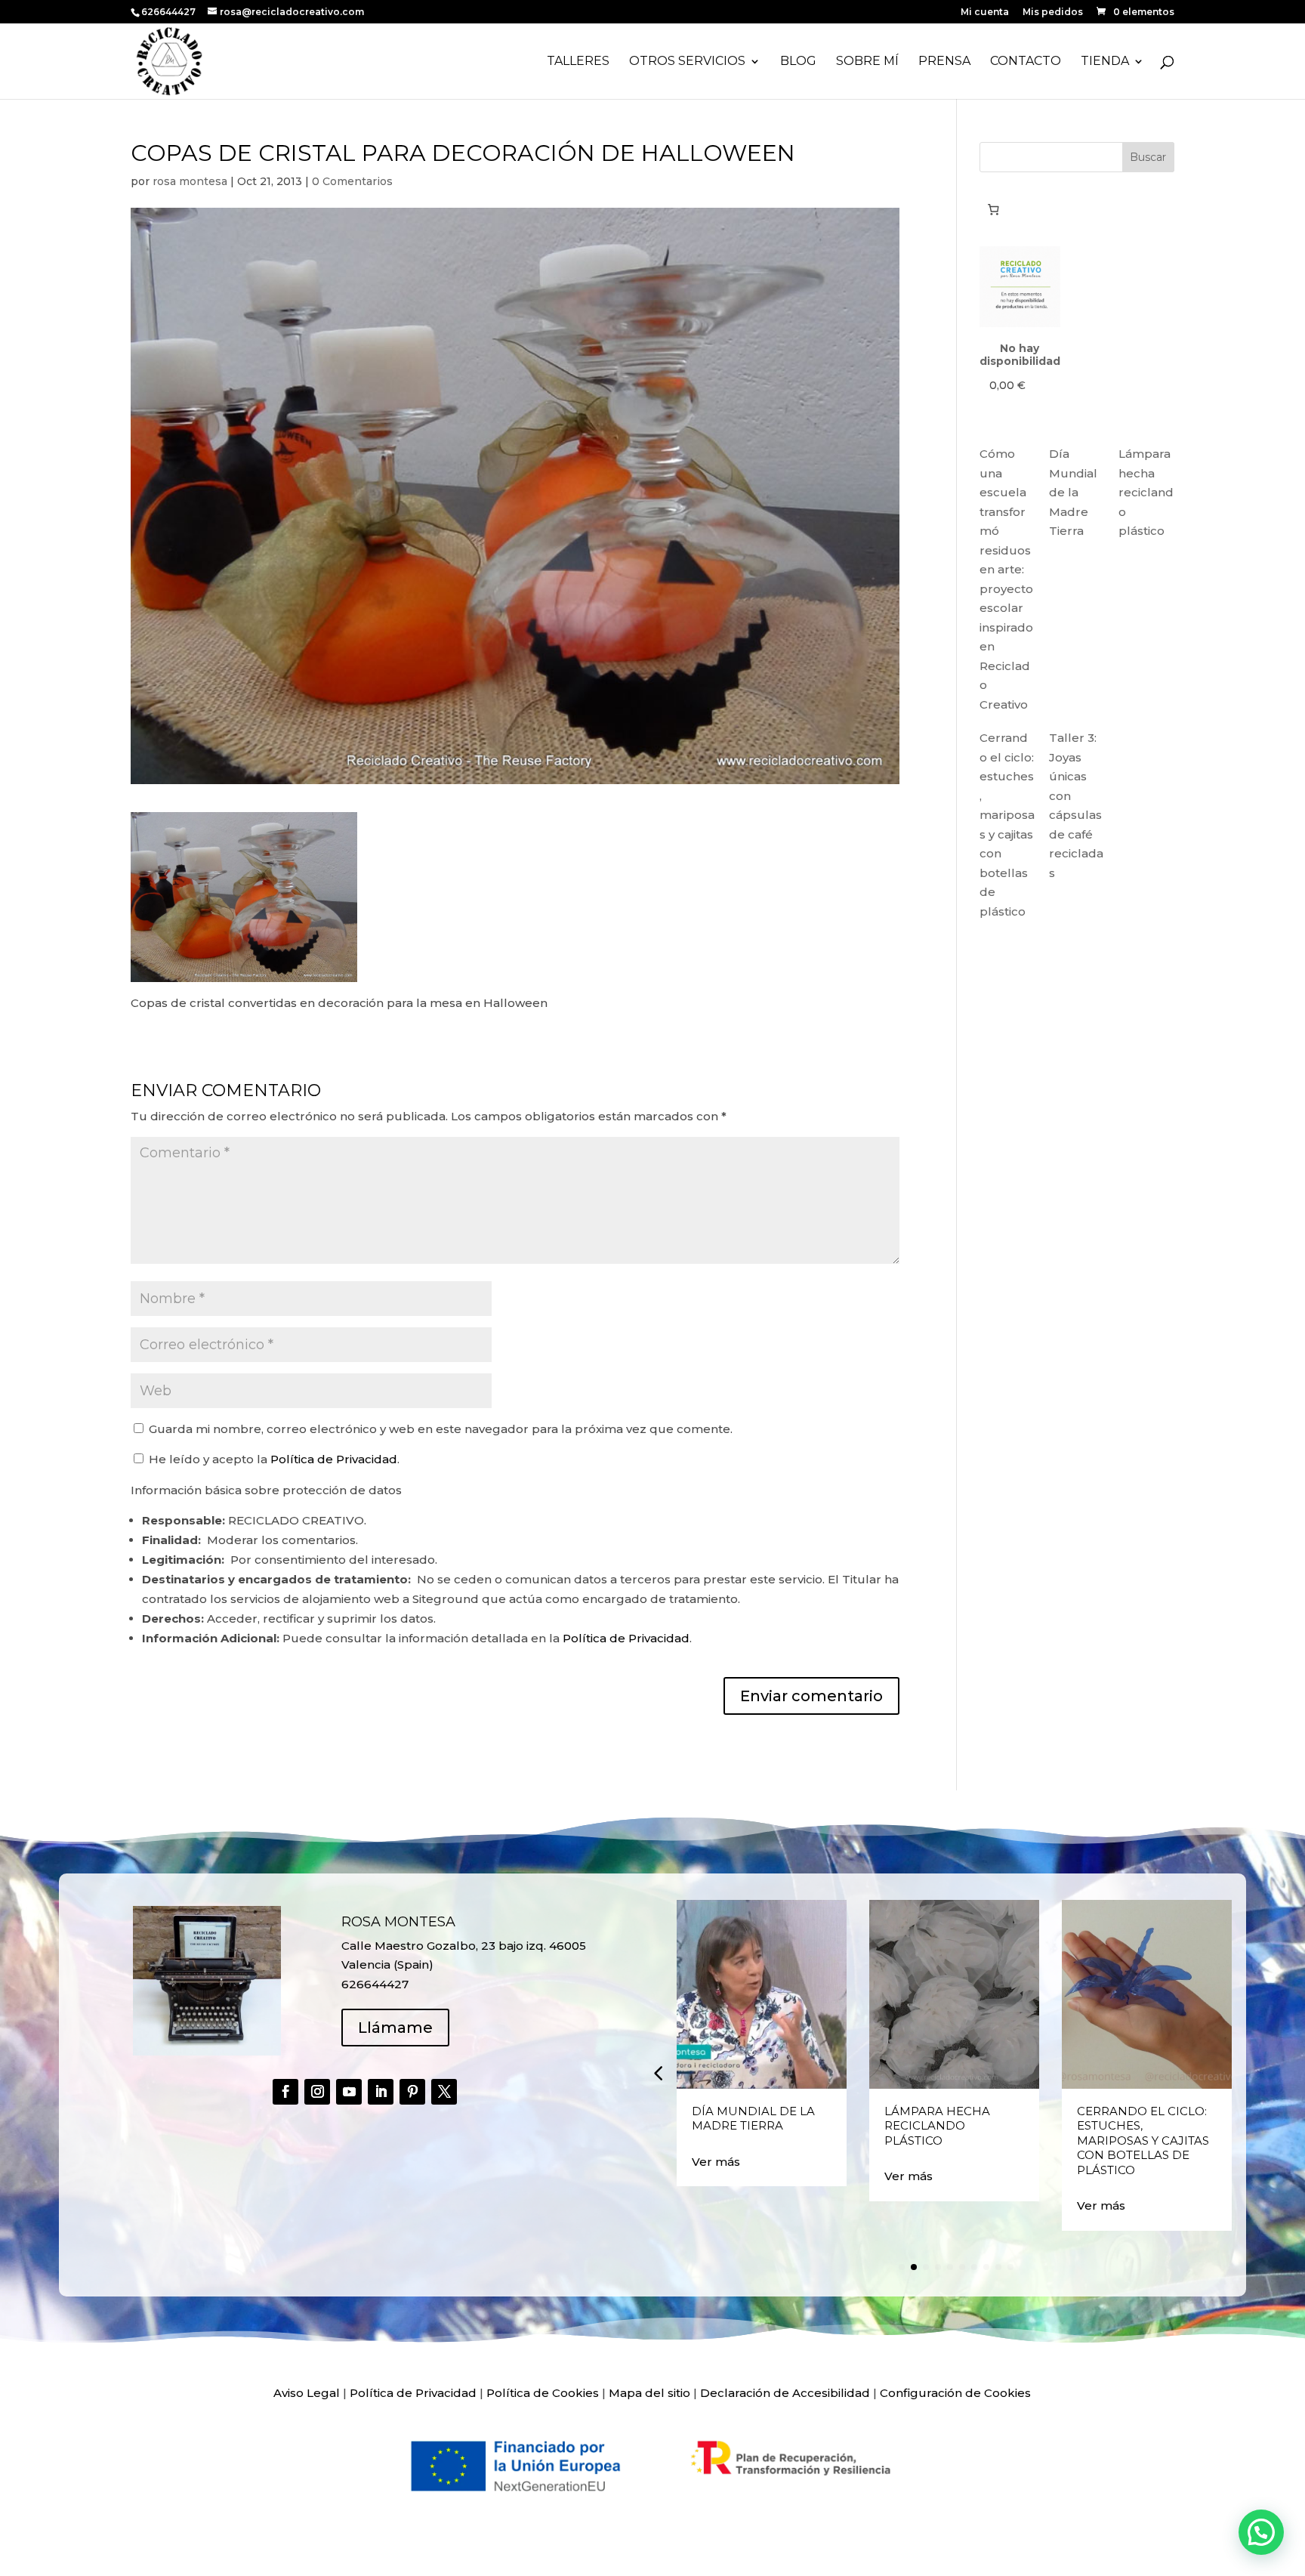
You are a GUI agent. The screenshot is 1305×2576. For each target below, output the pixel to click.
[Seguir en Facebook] (285, 2092)
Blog (798, 62)
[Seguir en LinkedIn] (381, 2092)
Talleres (578, 62)
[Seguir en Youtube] (349, 2092)
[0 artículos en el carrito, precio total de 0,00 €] (994, 209)
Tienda (1105, 62)
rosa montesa (190, 181)
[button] (658, 2073)
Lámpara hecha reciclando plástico (1146, 492)
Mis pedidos (1053, 12)
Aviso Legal (307, 2393)
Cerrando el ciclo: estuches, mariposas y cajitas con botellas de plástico (1143, 2140)
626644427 (170, 12)
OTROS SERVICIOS (687, 62)
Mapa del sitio (649, 2393)
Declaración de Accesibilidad (785, 2393)
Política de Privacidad (334, 1459)
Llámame (395, 2028)
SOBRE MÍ (867, 62)
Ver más (716, 2162)
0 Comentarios (352, 181)
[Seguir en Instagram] (317, 2092)
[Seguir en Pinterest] (412, 2092)
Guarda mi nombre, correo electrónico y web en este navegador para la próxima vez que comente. (441, 1429)
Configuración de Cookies (955, 2393)
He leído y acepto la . (273, 1459)
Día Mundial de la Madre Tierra (1073, 492)
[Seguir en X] (444, 2092)
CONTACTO (1026, 62)
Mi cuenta (985, 12)
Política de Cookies (543, 2393)
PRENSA (944, 62)
